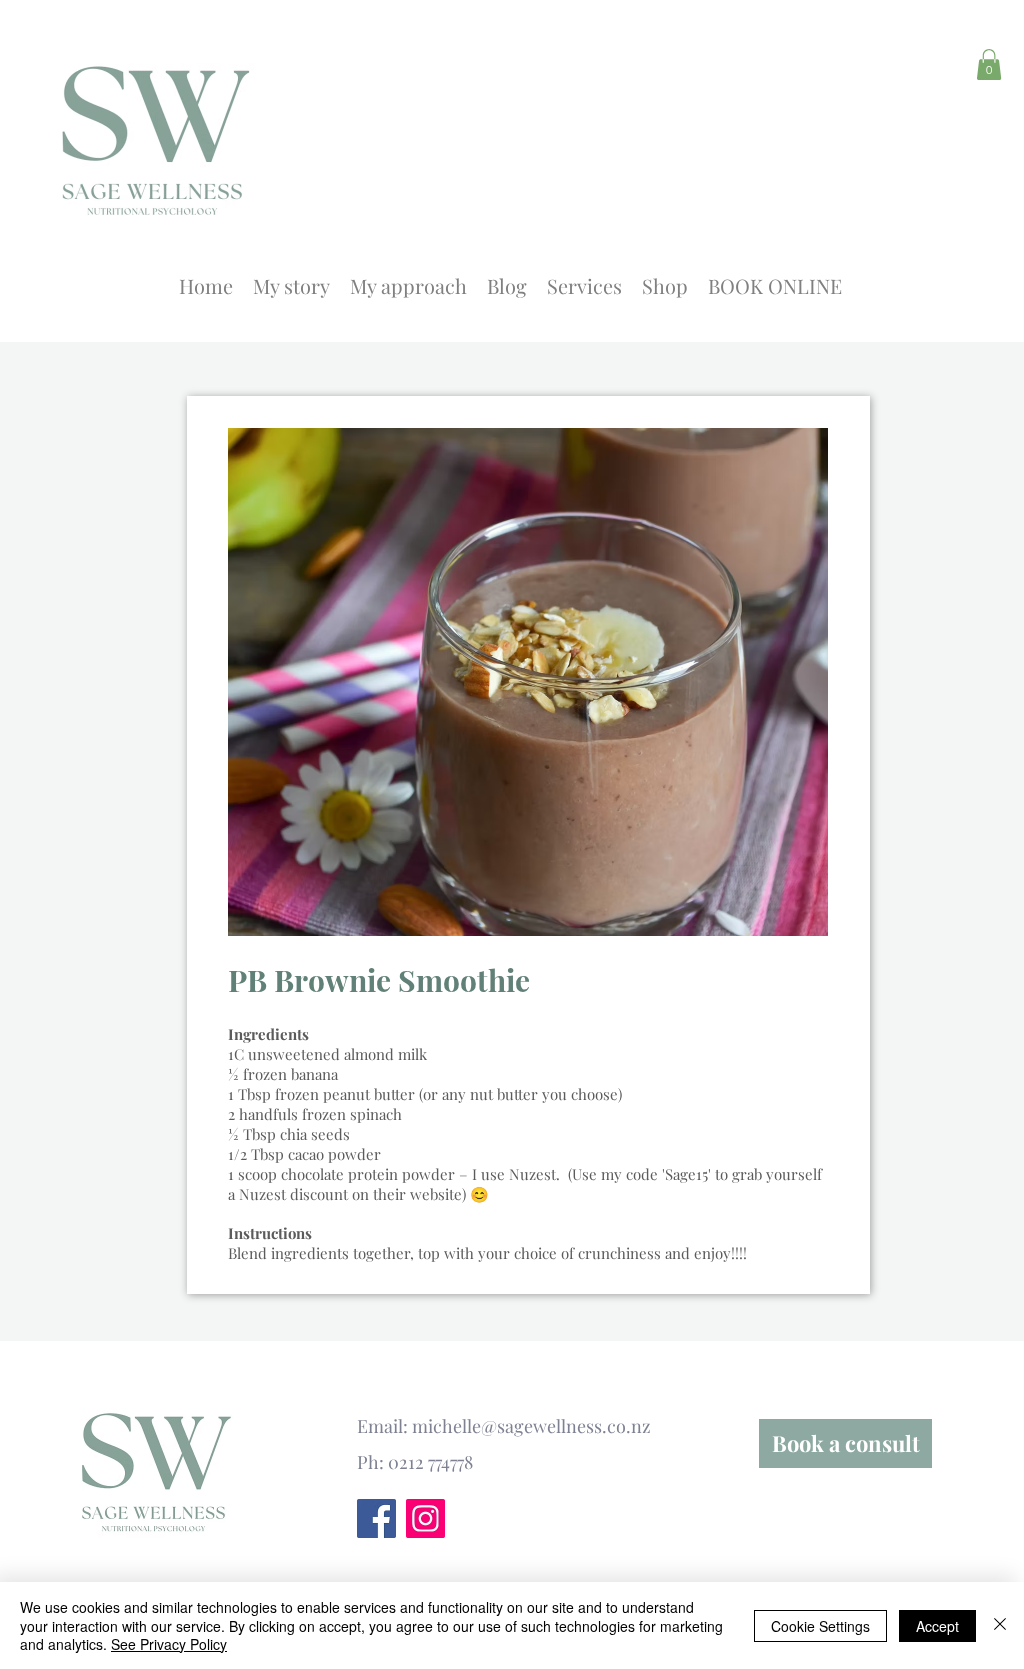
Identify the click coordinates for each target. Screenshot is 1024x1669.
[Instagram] (425, 1518)
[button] (989, 64)
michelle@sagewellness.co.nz (531, 1426)
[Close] (1000, 1625)
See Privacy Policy (169, 1644)
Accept (937, 1626)
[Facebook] (376, 1518)
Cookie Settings (820, 1626)
